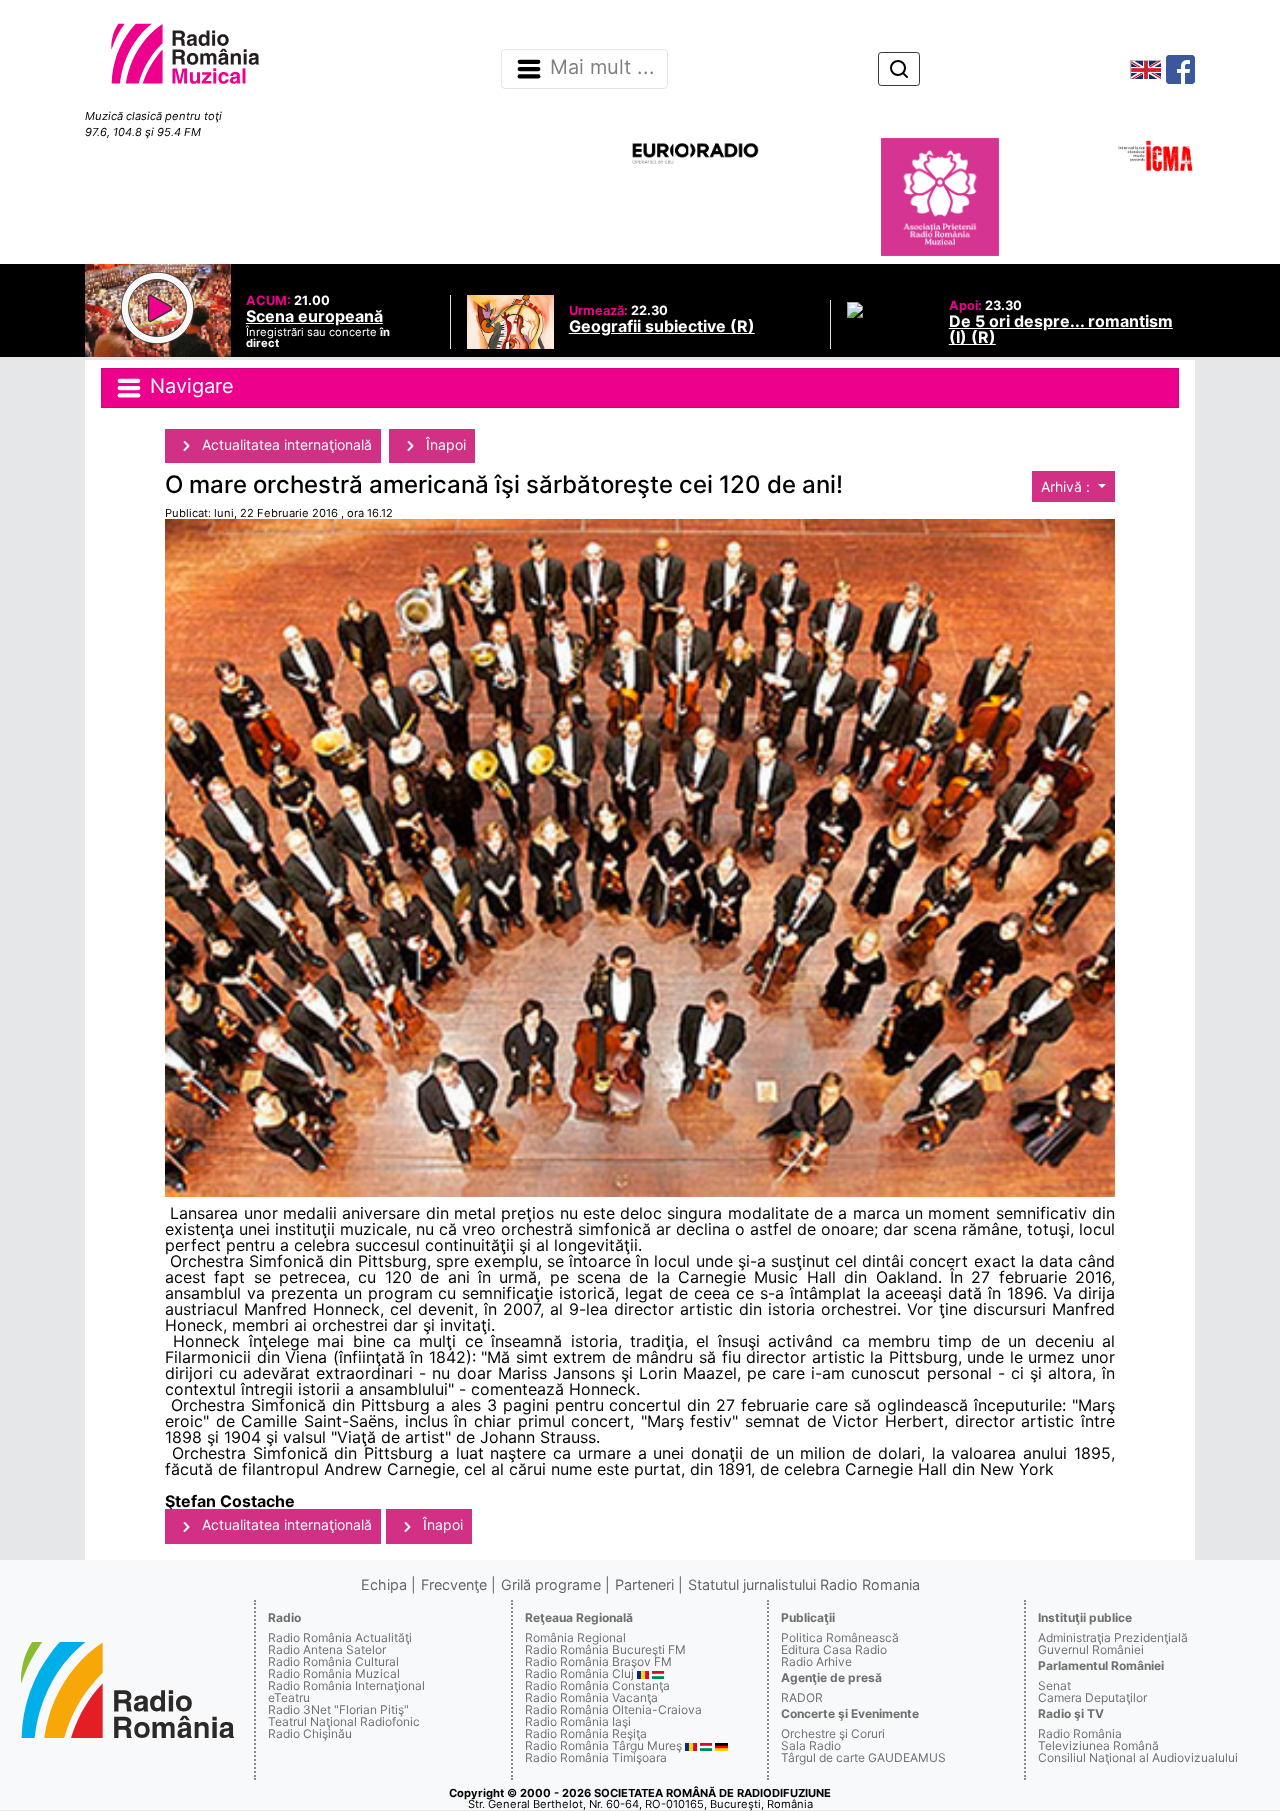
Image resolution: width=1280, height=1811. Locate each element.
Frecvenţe (454, 1584)
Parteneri (644, 1584)
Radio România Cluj (579, 1673)
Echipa (384, 1584)
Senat (1054, 1685)
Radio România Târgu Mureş (603, 1745)
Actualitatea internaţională (285, 444)
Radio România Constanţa (597, 1685)
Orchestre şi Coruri (833, 1733)
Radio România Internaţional (346, 1685)
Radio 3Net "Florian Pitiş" (338, 1709)
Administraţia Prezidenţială (1113, 1637)
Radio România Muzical (334, 1673)
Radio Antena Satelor (327, 1649)
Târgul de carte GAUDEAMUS (863, 1757)
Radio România (1080, 1733)
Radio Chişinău (310, 1733)
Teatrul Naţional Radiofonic (344, 1721)
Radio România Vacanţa (591, 1697)
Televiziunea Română (1098, 1745)
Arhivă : (1067, 486)
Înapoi (444, 444)
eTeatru (289, 1697)
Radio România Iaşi (578, 1721)
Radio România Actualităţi (340, 1637)
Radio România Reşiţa (586, 1733)
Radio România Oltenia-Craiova (613, 1709)
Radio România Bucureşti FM (605, 1649)
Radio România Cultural (333, 1661)
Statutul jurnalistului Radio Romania (804, 1584)
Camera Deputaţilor (1092, 1697)
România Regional (575, 1637)
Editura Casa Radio (834, 1649)
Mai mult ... (602, 68)
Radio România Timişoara (596, 1757)
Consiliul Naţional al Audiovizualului (1138, 1757)
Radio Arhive (816, 1661)
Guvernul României (1091, 1649)
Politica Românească (840, 1637)
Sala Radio (811, 1745)
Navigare (189, 387)
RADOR (802, 1697)
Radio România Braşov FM (598, 1661)
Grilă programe (551, 1584)
